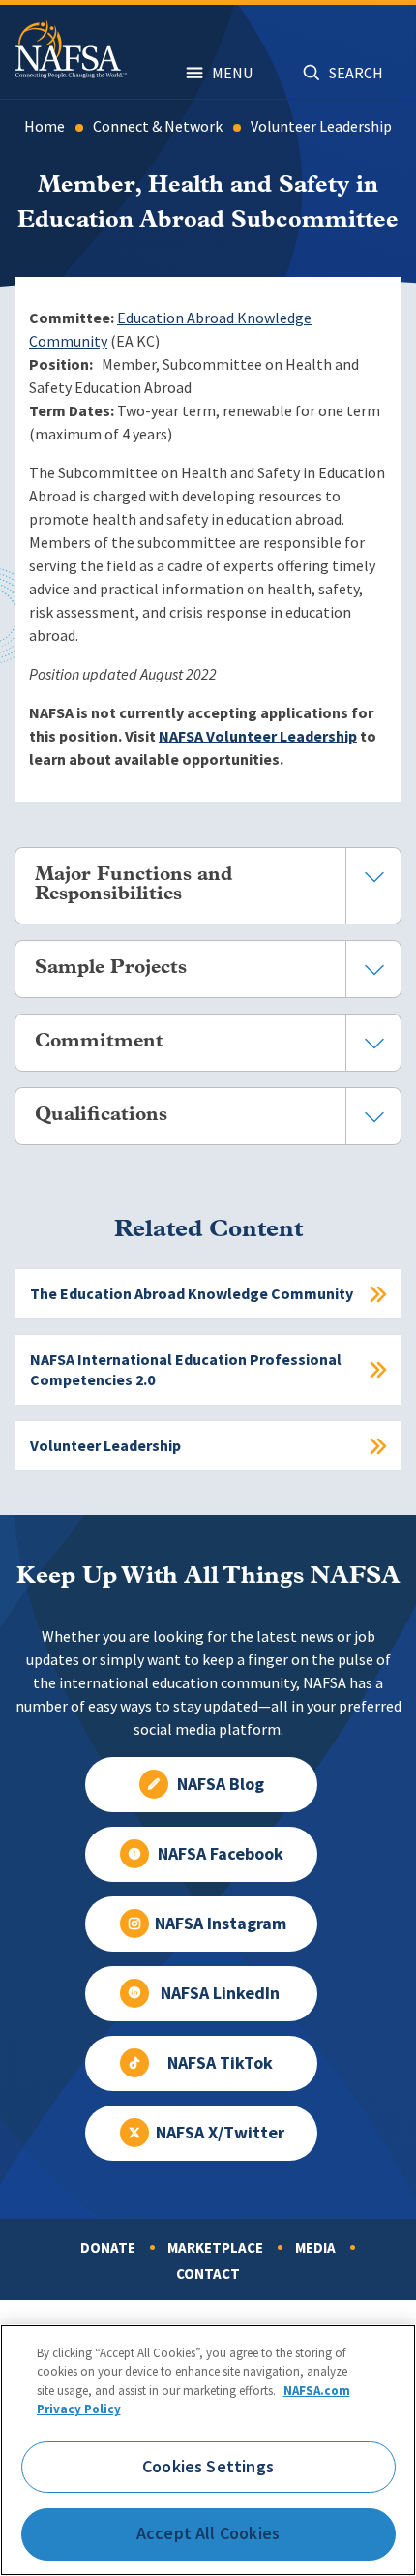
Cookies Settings (208, 2467)
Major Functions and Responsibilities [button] (134, 885)
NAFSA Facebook (221, 1854)
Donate (108, 2248)
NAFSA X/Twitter (220, 2133)
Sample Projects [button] (111, 968)
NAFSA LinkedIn (220, 1993)
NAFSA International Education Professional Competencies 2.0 (186, 1370)
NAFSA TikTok (220, 2063)
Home (45, 126)
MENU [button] (232, 73)
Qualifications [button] (101, 1115)
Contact (208, 2274)
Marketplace (215, 2248)
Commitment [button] (99, 1042)
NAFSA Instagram (221, 1924)
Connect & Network (158, 126)
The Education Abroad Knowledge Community (192, 1294)
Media (315, 2248)
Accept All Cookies (208, 2533)
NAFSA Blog (221, 1784)
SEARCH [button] (356, 73)
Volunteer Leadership (321, 126)
